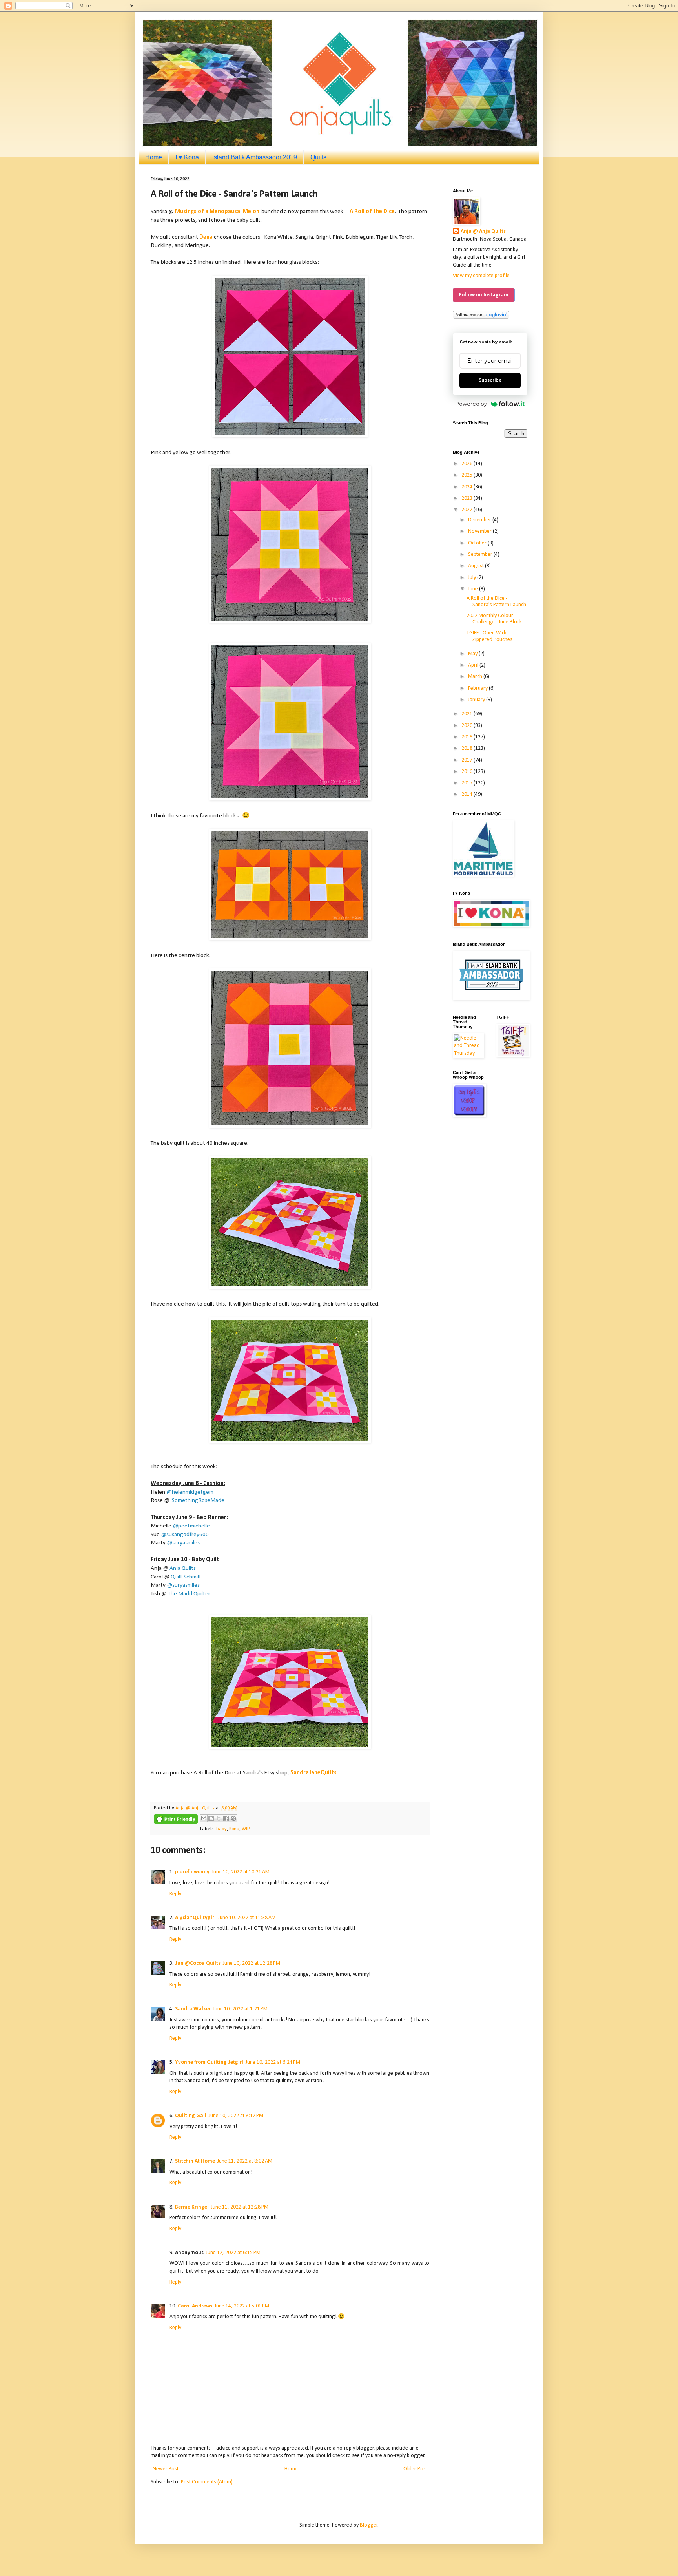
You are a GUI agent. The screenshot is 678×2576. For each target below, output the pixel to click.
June (474, 589)
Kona (234, 1829)
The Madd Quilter (189, 1594)
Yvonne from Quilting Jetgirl (209, 2062)
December (480, 520)
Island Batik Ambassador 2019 (255, 157)
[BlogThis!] (211, 1818)
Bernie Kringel (192, 2207)
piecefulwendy (192, 1872)
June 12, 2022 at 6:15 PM (233, 2253)
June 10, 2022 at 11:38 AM (247, 1918)
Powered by (471, 404)
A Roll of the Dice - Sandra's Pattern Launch (496, 602)
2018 (467, 748)
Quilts (318, 157)
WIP (246, 1829)
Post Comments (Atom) (207, 2482)
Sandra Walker (193, 2009)
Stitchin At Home (195, 2161)
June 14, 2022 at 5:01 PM (242, 2306)
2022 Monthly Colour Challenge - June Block (494, 619)
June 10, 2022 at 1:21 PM (240, 2009)
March (476, 677)
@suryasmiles (183, 1543)
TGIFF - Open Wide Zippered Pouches (489, 636)
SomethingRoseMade (198, 1500)
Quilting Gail (191, 2116)
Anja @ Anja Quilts (483, 231)
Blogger (369, 2525)
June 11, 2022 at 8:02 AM (245, 2161)
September (481, 554)
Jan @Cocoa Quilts (198, 1963)
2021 (467, 714)
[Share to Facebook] (226, 1818)
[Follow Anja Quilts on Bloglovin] (481, 317)
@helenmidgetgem (190, 1492)
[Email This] (204, 1818)
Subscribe (490, 380)
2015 (467, 783)
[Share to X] (219, 1818)
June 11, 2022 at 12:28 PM (240, 2207)
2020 (467, 726)
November (480, 531)
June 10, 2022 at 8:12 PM (236, 2116)
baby (221, 1829)
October (478, 543)
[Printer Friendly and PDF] (176, 1821)
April (474, 665)
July (473, 578)
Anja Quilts (183, 1568)
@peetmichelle (191, 1526)
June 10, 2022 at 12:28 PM (252, 1963)
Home (154, 157)
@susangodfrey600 (185, 1535)
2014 (467, 794)
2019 (467, 737)
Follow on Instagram (484, 295)
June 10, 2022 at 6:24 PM (273, 2062)
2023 (467, 498)
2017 (467, 760)
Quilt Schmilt (186, 1577)
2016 (467, 772)
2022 (467, 510)
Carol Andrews (195, 2306)
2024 (467, 487)
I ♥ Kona (187, 157)
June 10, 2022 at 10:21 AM (241, 1872)
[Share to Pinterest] (233, 1818)
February (478, 688)
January (477, 700)
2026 (467, 464)
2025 (467, 475)
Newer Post (166, 2469)
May (473, 654)
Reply (175, 1894)
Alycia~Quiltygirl (195, 1918)
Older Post (415, 2469)
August (477, 566)
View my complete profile (481, 276)
